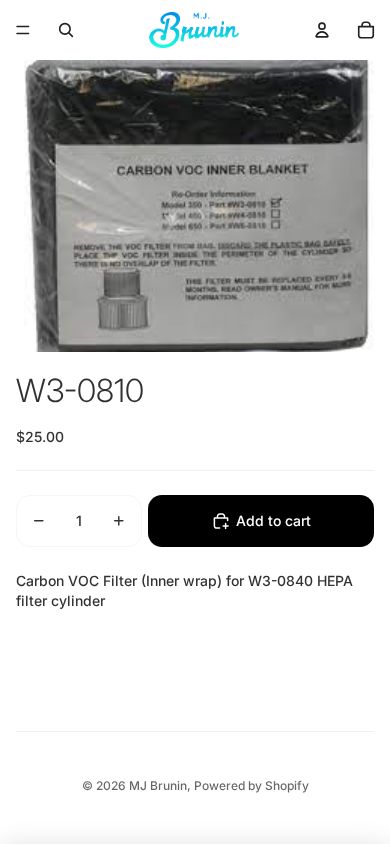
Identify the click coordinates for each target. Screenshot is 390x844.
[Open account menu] (322, 30)
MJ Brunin (158, 785)
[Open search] (66, 30)
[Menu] (23, 30)
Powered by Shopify (251, 785)
